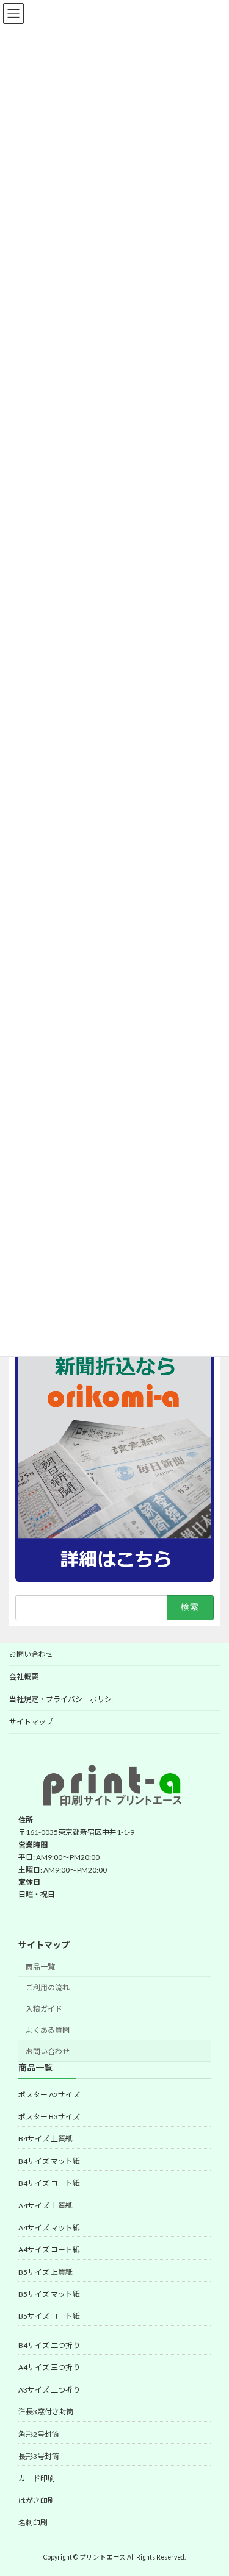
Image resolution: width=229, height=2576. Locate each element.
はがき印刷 (37, 2501)
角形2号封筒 (39, 2434)
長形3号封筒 (39, 2456)
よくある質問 (48, 2030)
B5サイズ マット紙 (49, 2294)
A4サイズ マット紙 (49, 2228)
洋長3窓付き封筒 (46, 2412)
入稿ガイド (44, 2009)
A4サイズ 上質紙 (45, 2206)
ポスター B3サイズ (49, 2117)
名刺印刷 (33, 2523)
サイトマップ (31, 1722)
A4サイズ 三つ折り (49, 2368)
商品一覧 (40, 1967)
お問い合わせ (31, 1654)
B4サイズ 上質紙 (45, 2139)
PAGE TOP (212, 2486)
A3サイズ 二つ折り (49, 2390)
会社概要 (24, 1677)
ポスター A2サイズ (49, 2095)
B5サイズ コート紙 (49, 2317)
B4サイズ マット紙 (49, 2161)
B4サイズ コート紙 (49, 2184)
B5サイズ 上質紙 (45, 2272)
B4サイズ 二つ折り (49, 2345)
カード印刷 (37, 2479)
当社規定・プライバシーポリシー (64, 1699)
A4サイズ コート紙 (49, 2250)
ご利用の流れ (48, 1988)
